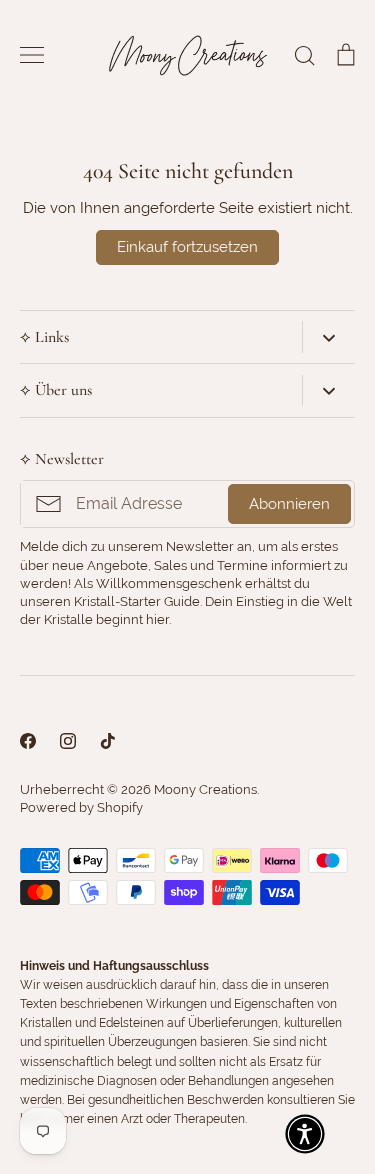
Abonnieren (289, 504)
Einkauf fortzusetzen (187, 247)
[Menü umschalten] (32, 55)
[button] (305, 1134)
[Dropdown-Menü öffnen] (328, 336)
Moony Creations (205, 789)
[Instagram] (68, 741)
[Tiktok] (108, 741)
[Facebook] (28, 741)
